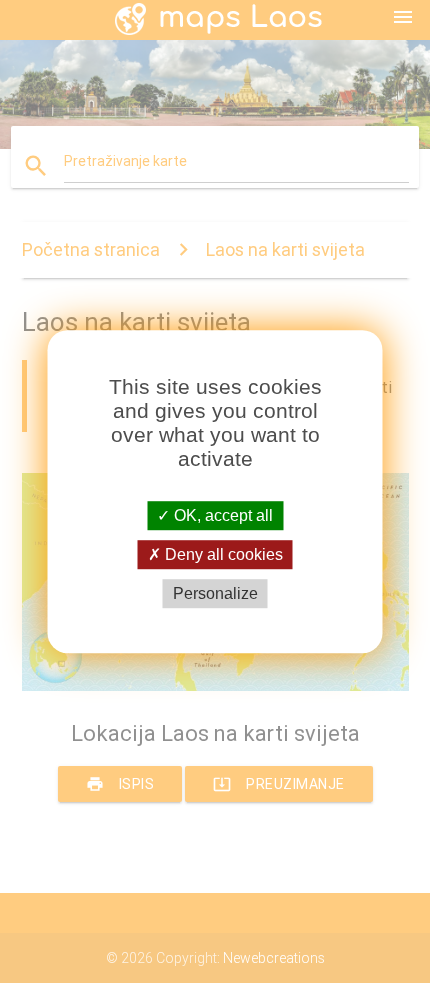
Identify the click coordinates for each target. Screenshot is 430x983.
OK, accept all (221, 515)
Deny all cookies (222, 554)
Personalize (215, 593)
